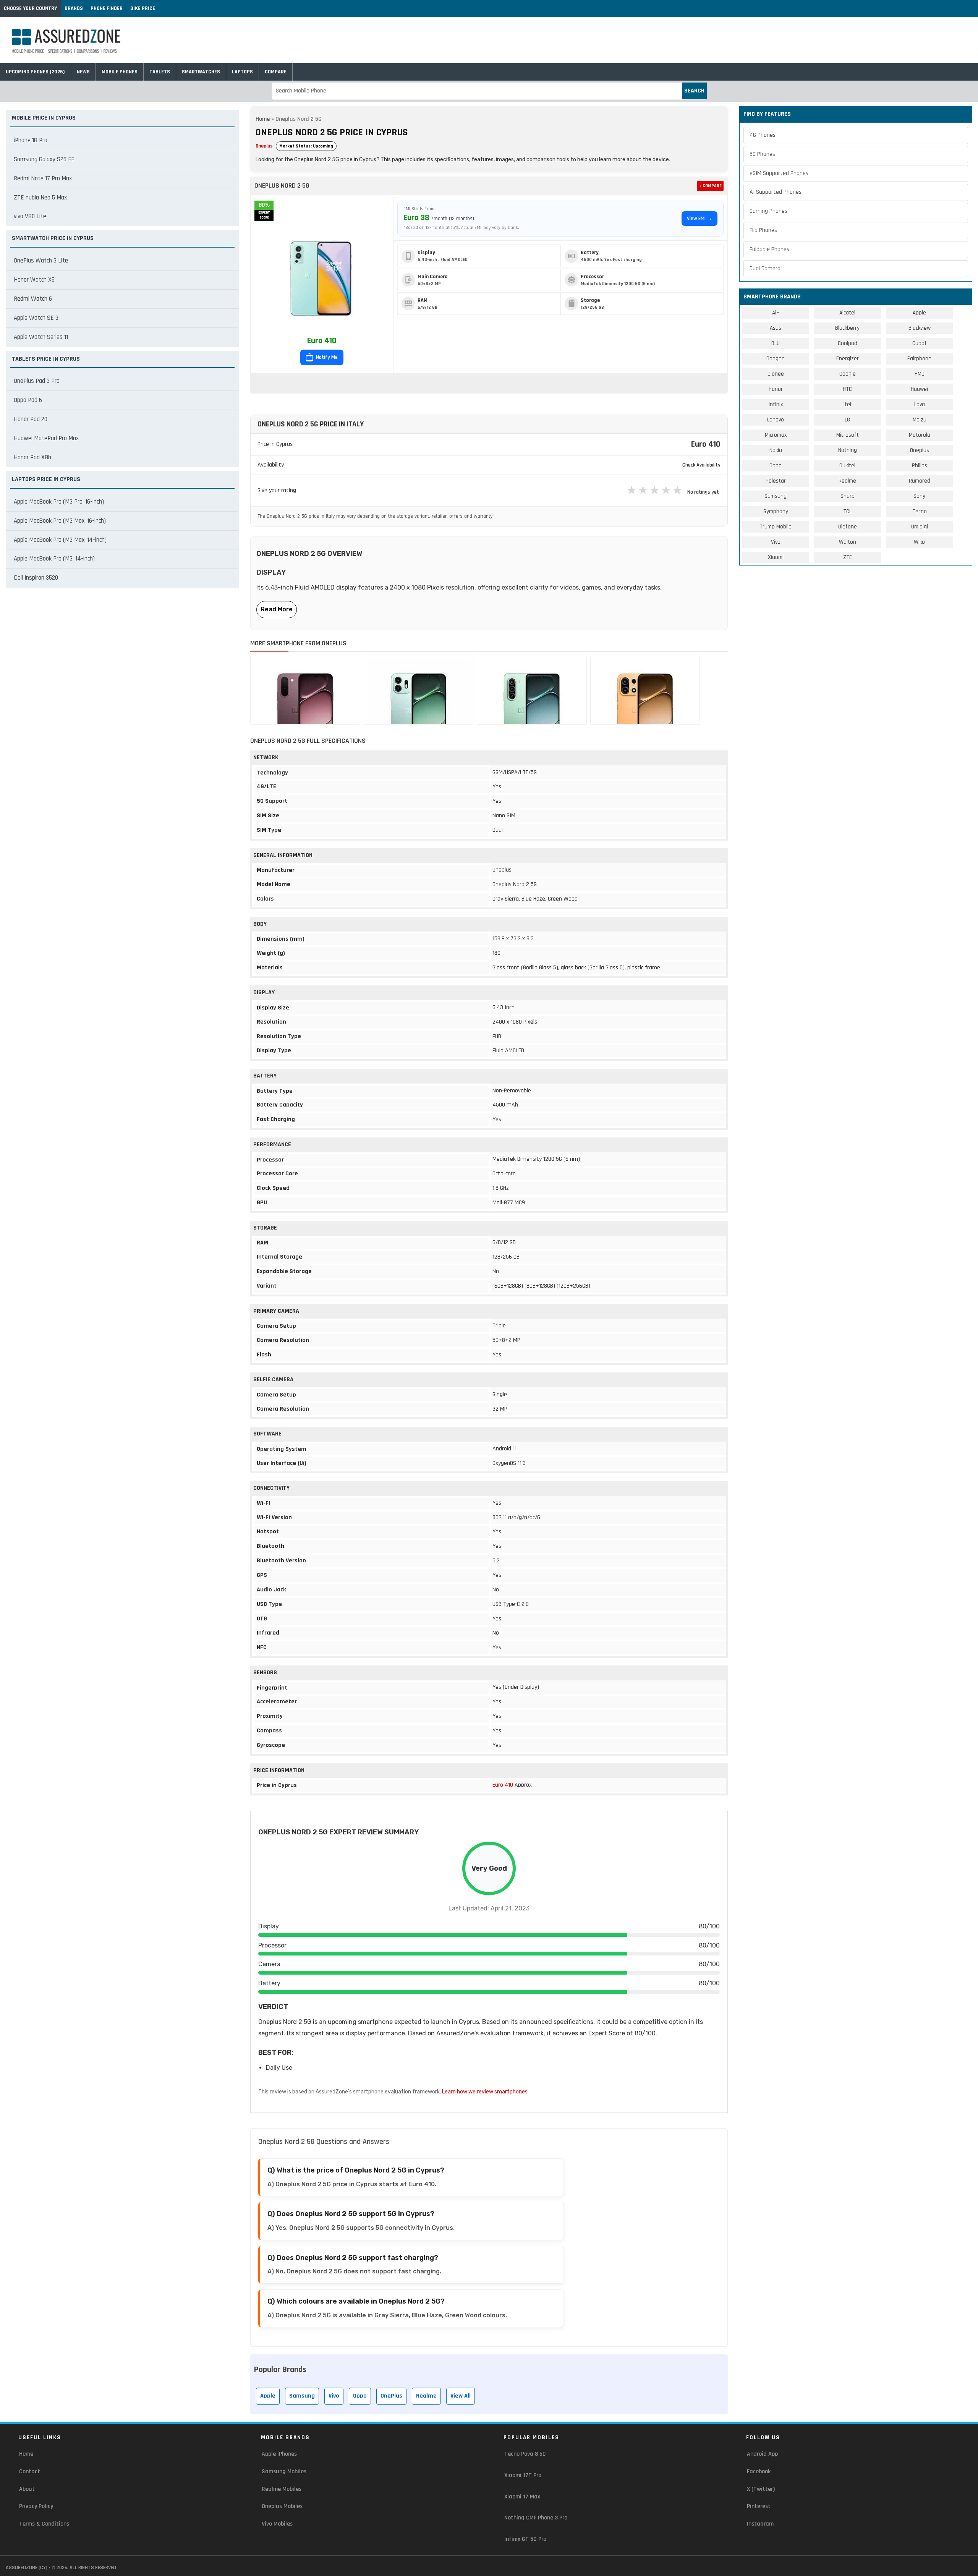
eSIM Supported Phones (779, 173)
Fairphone (919, 359)
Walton (848, 542)
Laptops (242, 72)
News (83, 72)
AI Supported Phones (776, 192)
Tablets (160, 72)
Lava (920, 404)
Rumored (920, 481)
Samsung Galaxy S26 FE (44, 159)
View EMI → (699, 219)
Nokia (776, 450)
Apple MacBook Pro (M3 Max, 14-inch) (60, 540)
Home (263, 119)
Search (694, 91)
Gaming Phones (768, 211)
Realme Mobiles (282, 2489)
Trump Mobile (776, 527)
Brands (74, 8)
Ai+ (776, 313)
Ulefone (848, 527)
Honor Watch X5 (34, 280)
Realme (426, 2396)
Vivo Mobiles (277, 2524)
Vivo (334, 2396)
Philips (920, 466)
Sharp (848, 496)
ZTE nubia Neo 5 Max (40, 198)
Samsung (302, 2396)
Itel (847, 404)
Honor (776, 389)
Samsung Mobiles (284, 2472)
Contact (30, 2472)
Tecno (920, 511)
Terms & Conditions (44, 2524)
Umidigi (920, 527)
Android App (762, 2454)
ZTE (848, 557)
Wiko (919, 542)
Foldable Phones (769, 249)
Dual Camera (765, 268)
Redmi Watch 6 (33, 299)
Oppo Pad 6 (28, 400)
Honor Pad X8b (32, 457)
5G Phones (762, 154)
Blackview (920, 328)
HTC (847, 389)
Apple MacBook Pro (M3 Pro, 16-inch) (59, 502)
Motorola (920, 435)
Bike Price (143, 8)
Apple (268, 2396)
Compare (276, 72)
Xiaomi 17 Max (522, 2497)
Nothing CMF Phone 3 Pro (536, 2518)
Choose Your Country (30, 8)
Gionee (776, 374)
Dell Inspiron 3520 (36, 578)
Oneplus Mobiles (282, 2506)
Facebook (759, 2472)
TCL (847, 511)
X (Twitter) (761, 2489)
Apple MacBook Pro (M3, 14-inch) (54, 559)
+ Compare (710, 186)
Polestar (776, 481)
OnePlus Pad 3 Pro (37, 381)
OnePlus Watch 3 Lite (41, 261)
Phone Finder (107, 8)
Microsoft (848, 435)
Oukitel (847, 466)
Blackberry (847, 328)
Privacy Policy (36, 2506)
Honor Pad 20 (31, 419)
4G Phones (763, 135)
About (27, 2489)
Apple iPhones (279, 2454)
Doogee (776, 359)
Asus (776, 328)
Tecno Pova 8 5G (525, 2454)
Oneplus (264, 146)
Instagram (760, 2524)
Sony (919, 496)
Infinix (776, 404)
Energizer (848, 359)
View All (461, 2396)
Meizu (920, 420)
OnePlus (391, 2396)
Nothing (848, 450)
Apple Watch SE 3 (36, 318)
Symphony (776, 511)
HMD (920, 374)
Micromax (776, 435)
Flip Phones (763, 230)
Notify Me (326, 357)
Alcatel (847, 313)
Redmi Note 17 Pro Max (43, 178)
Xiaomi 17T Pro (523, 2475)
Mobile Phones (120, 72)
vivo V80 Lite (30, 216)
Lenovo (776, 420)
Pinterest (759, 2506)
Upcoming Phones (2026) (35, 72)
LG (847, 420)
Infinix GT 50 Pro (525, 2539)
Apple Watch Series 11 (41, 337)
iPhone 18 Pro (31, 140)
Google (848, 374)
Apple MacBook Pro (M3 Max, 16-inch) (60, 521)
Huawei (919, 389)
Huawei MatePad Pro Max (46, 438)
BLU (776, 343)
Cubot (920, 343)
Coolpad (848, 343)
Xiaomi (776, 557)
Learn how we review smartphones (485, 2092)
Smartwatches (201, 72)
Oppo (360, 2396)
